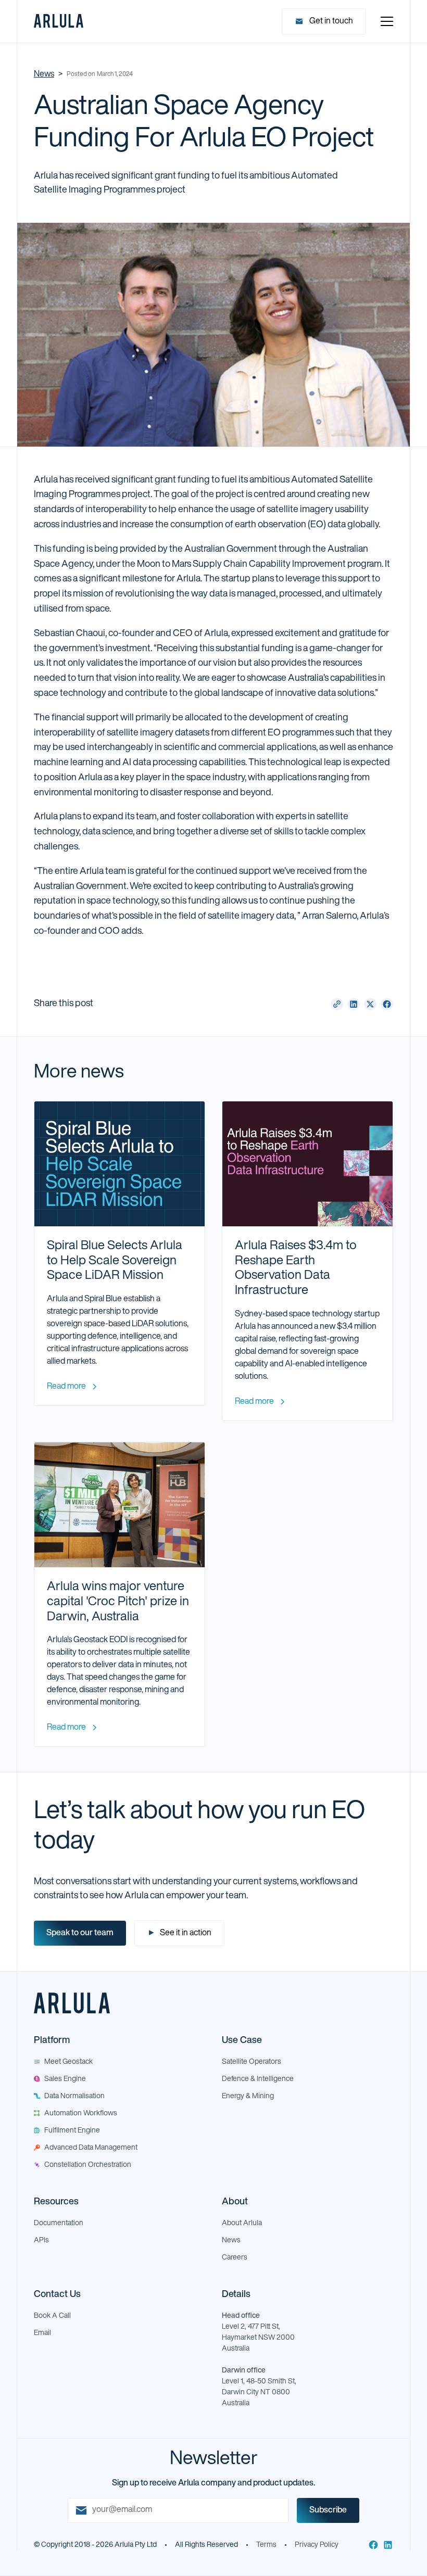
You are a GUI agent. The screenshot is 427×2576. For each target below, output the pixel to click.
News (44, 74)
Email (42, 2333)
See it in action (179, 1933)
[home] (59, 21)
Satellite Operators (252, 2062)
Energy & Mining (248, 2096)
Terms (266, 2545)
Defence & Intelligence (258, 2079)
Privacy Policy (317, 2545)
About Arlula (242, 2223)
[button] (385, 21)
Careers (235, 2258)
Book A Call (52, 2316)
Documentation (59, 2223)
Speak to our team (80, 1933)
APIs (41, 2241)
